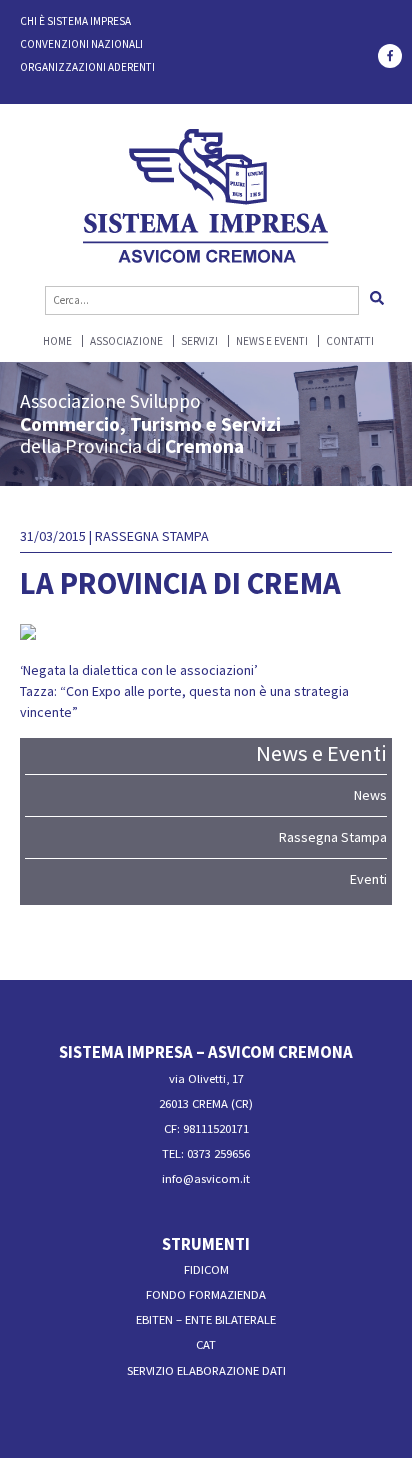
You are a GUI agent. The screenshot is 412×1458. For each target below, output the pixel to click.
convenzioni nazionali (81, 44)
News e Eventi (272, 341)
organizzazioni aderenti (87, 67)
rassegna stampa (152, 536)
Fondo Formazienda (206, 1294)
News (370, 795)
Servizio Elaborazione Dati (206, 1370)
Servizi (199, 341)
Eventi (368, 879)
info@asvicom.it (206, 1178)
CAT (206, 1344)
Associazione (126, 341)
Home (57, 341)
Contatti (350, 341)
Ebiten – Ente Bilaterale (206, 1319)
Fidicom (206, 1269)
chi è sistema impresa (75, 21)
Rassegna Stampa (333, 837)
